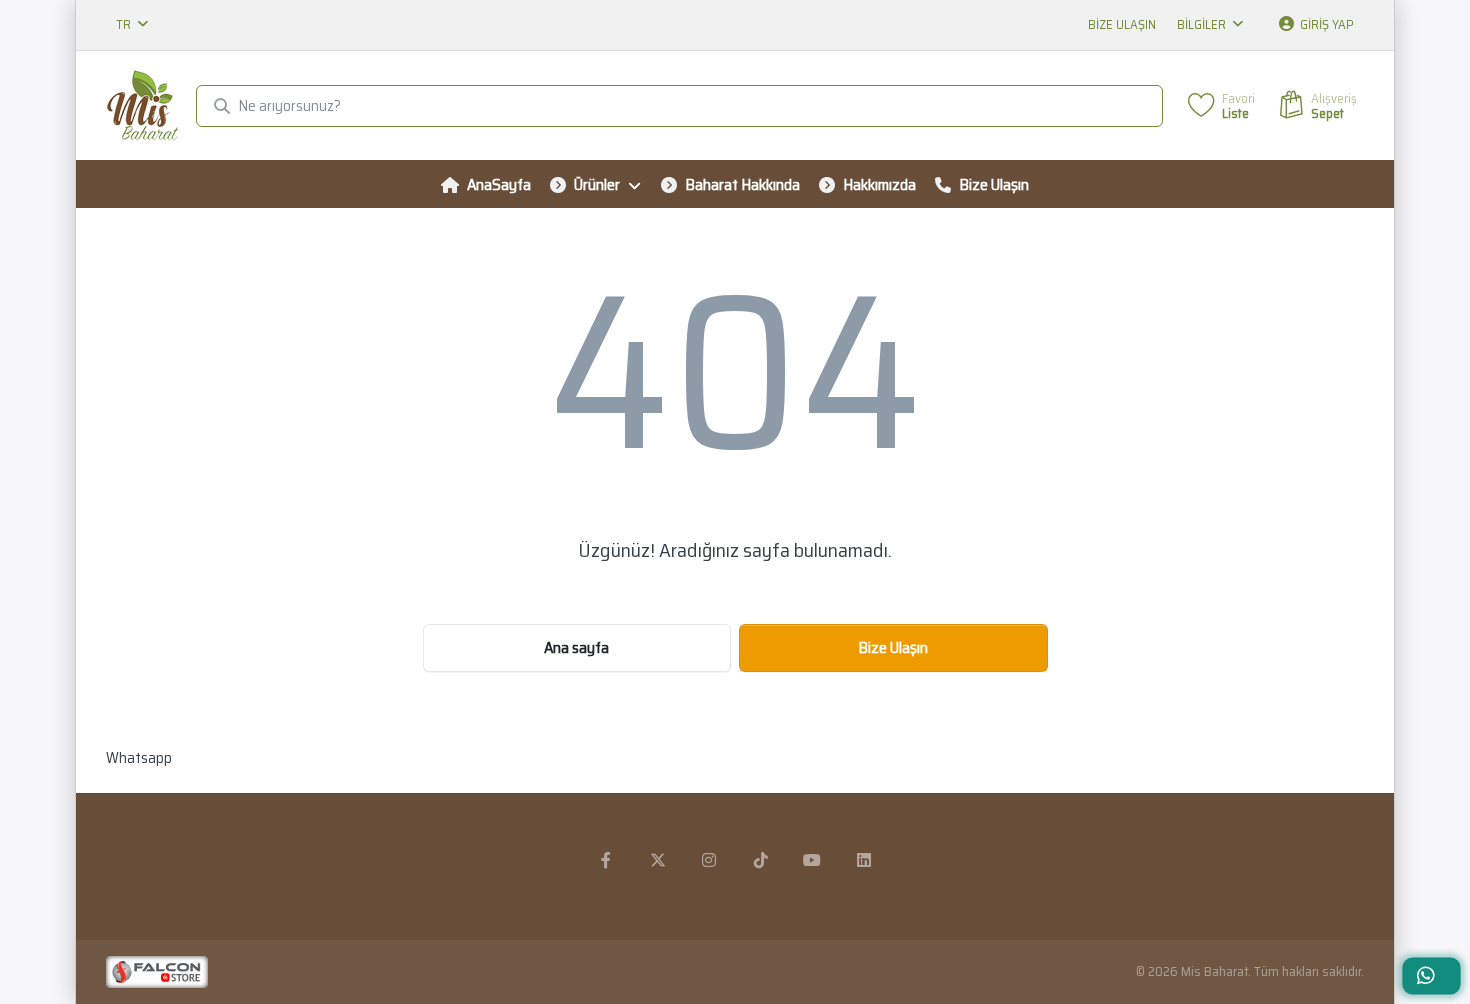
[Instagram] (709, 860)
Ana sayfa (576, 647)
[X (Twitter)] (658, 860)
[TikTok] (761, 860)
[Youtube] (813, 860)
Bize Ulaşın (1122, 24)
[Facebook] (606, 860)
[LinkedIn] (864, 860)
